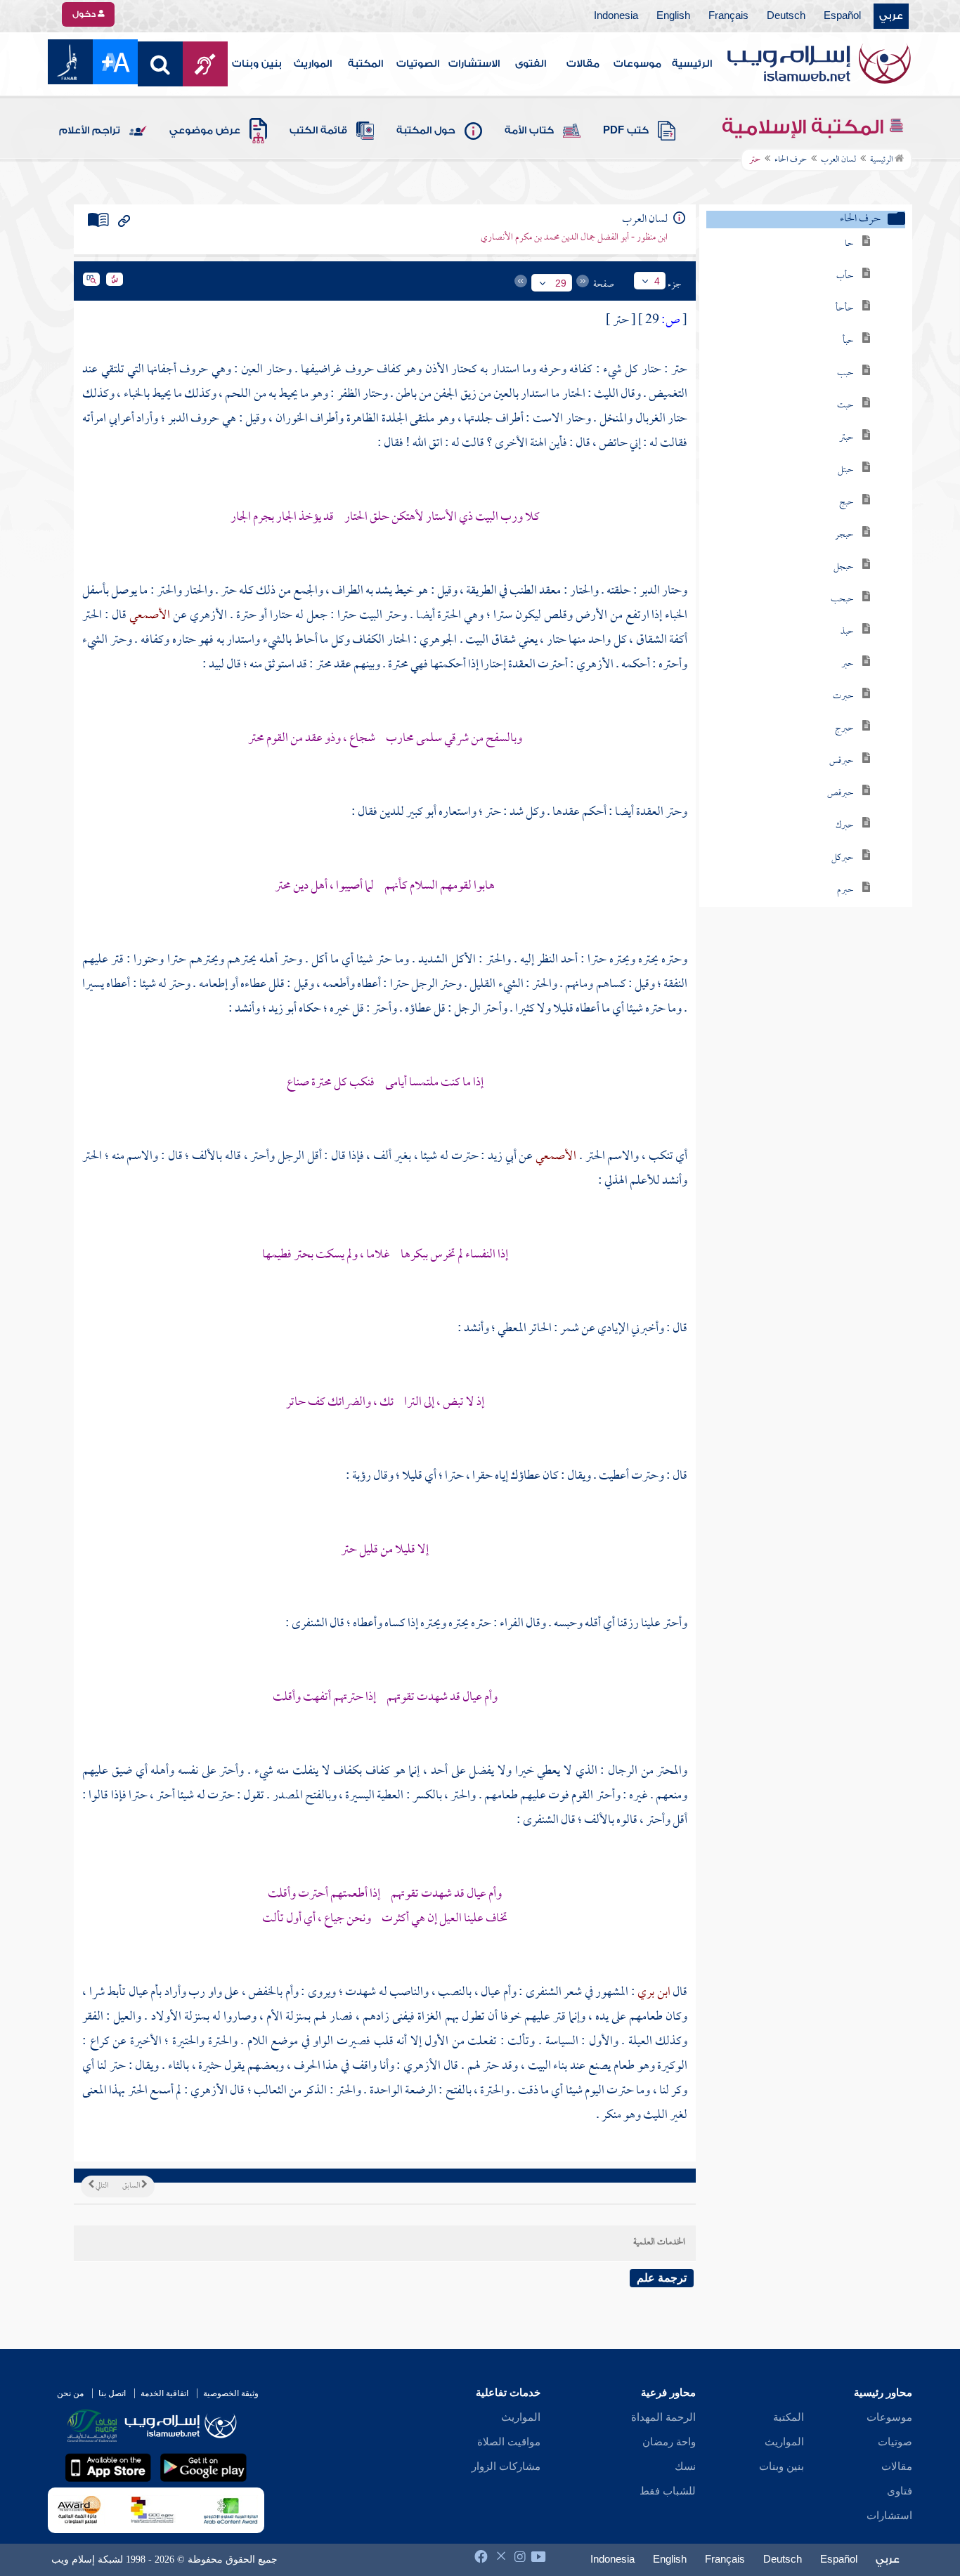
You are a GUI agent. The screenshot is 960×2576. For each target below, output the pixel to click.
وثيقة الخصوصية (231, 2393)
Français (728, 16)
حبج (847, 503)
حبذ (847, 632)
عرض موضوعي (205, 131)
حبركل (843, 858)
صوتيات (895, 2442)
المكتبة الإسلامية (805, 127)
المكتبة (365, 64)
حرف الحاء (791, 160)
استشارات (889, 2516)
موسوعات (637, 64)
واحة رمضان (669, 2442)
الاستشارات (474, 64)
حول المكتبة (426, 131)
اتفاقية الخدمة (164, 2393)
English (673, 16)
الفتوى (531, 64)
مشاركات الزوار (506, 2466)
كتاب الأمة (529, 131)
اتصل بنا (112, 2393)
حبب (845, 373)
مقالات (583, 64)
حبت (845, 406)
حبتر (847, 438)
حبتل (846, 470)
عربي (891, 16)
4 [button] (657, 281)
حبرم (845, 890)
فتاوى (900, 2491)
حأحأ (845, 309)
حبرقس (842, 761)
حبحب (842, 600)
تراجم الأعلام (90, 131)
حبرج (844, 729)
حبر (848, 664)
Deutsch (786, 16)
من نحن (70, 2393)
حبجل (844, 567)
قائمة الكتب (318, 131)
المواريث (313, 64)
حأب (845, 276)
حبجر (844, 535)
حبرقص (841, 793)
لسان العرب (838, 160)
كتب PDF (626, 131)
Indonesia (616, 16)
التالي (101, 2186)
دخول (85, 14)
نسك (685, 2466)
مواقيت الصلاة (509, 2442)
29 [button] (561, 283)
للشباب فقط (668, 2491)
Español (842, 16)
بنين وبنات (257, 64)
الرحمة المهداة (663, 2417)
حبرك (845, 826)
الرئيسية (692, 64)
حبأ (848, 341)
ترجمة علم (662, 2278)
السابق (132, 2186)
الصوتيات (418, 64)
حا (849, 244)
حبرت (843, 697)
